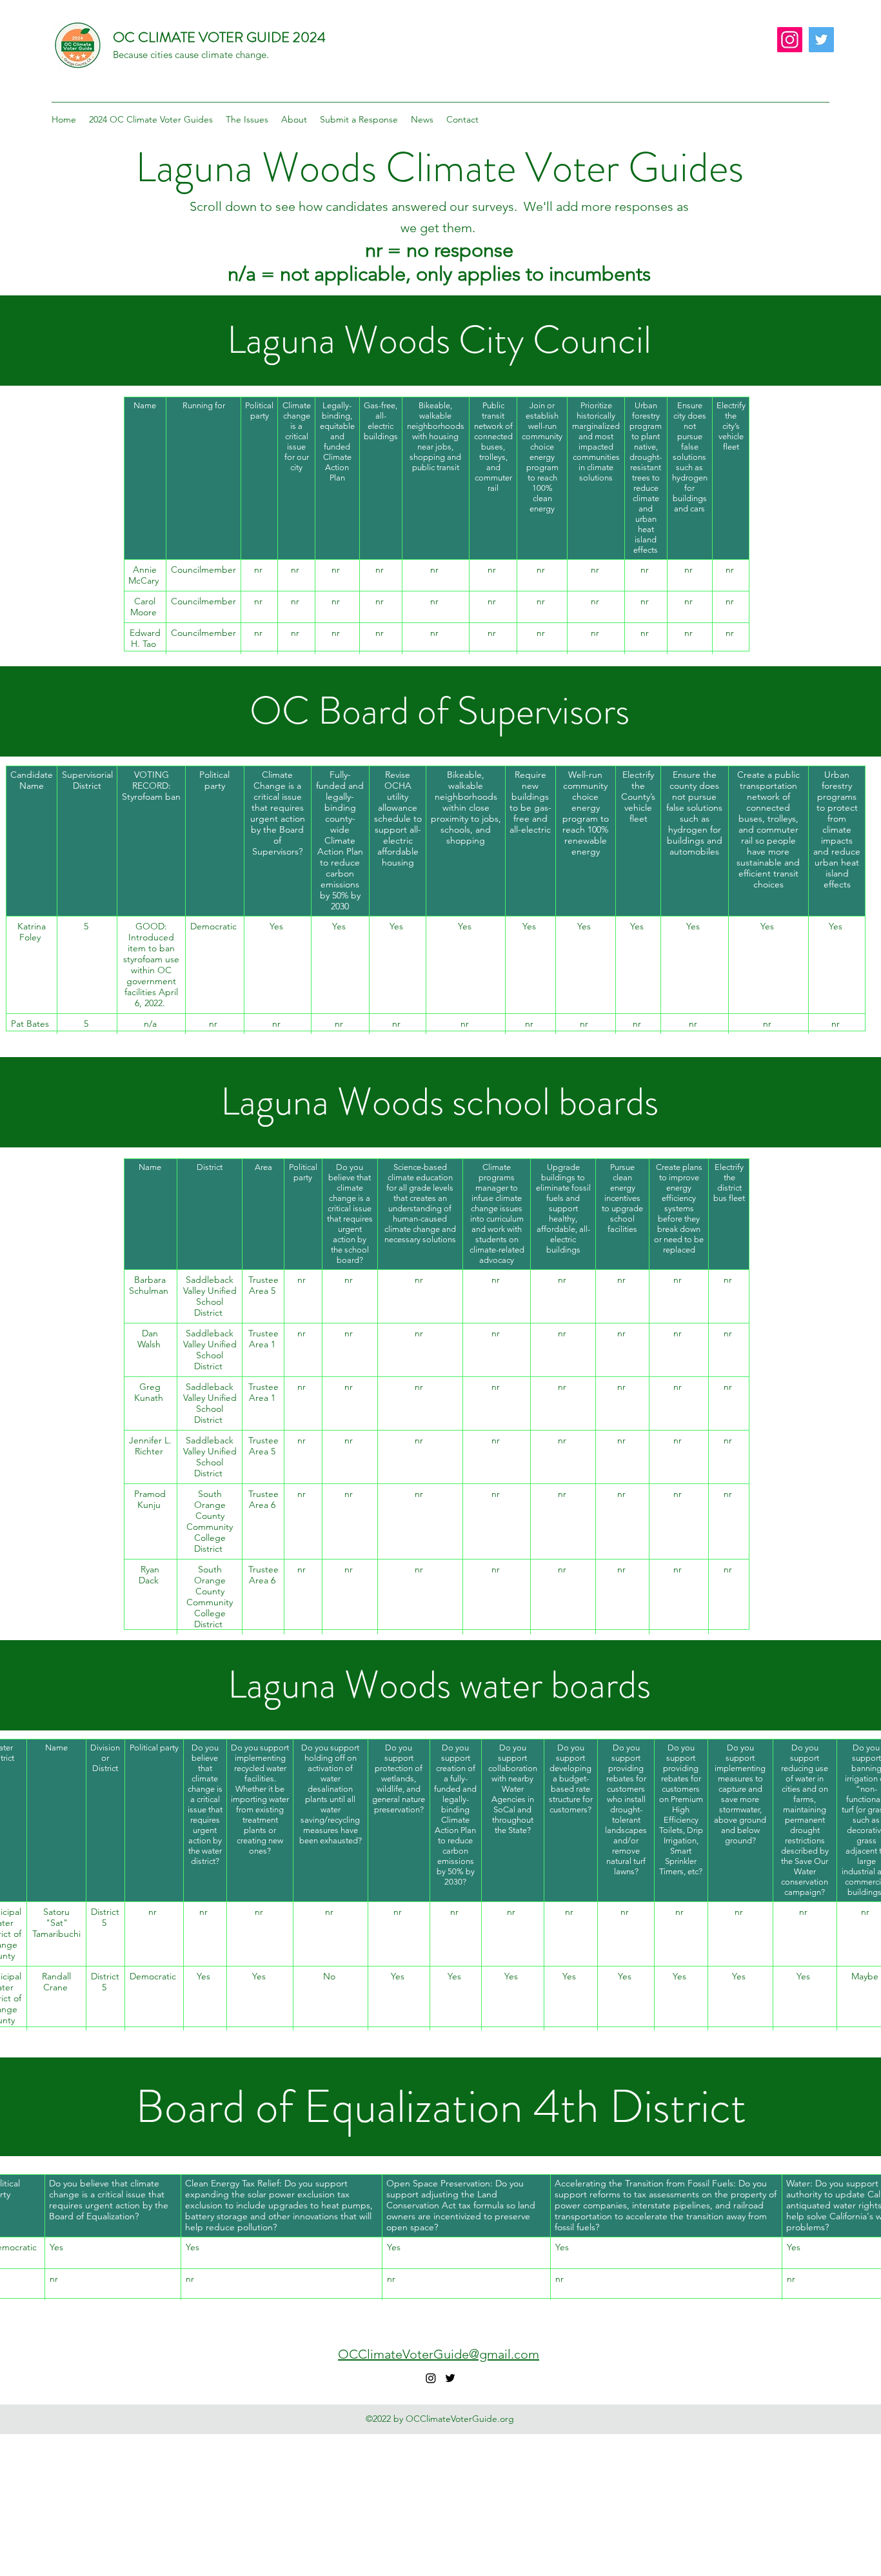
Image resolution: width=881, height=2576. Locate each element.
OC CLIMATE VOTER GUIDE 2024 (219, 37)
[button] (151, 119)
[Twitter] (821, 40)
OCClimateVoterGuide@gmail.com (439, 2354)
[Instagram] (790, 40)
